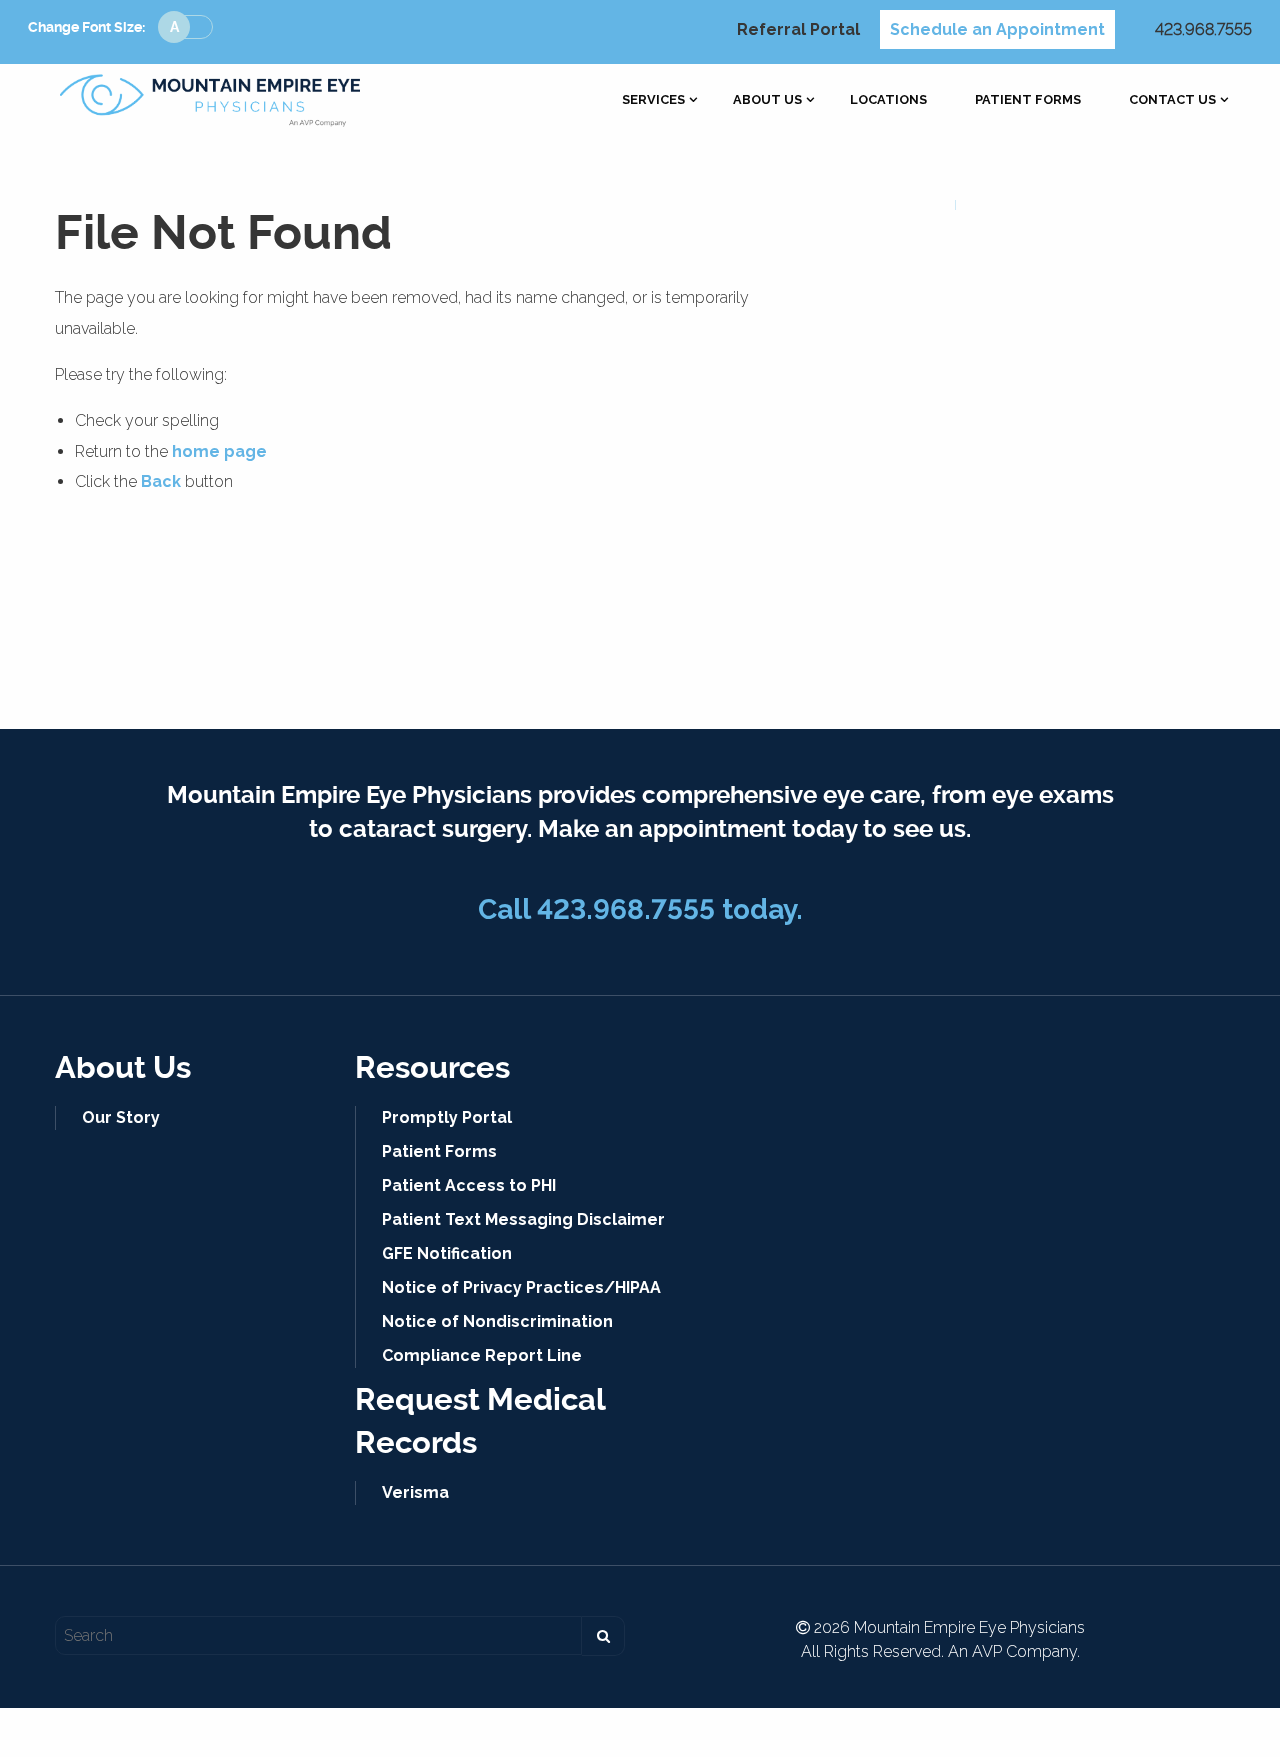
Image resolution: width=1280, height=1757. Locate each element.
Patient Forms (1028, 100)
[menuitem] (653, 100)
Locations (888, 100)
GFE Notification (447, 1253)
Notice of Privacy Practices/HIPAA (521, 1287)
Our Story (121, 1117)
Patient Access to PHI (469, 1185)
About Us (767, 100)
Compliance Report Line (482, 1355)
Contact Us (1172, 100)
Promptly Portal (447, 1117)
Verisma (415, 1492)
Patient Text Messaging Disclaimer (523, 1219)
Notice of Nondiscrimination (497, 1321)
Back (161, 481)
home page (219, 451)
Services (653, 100)
